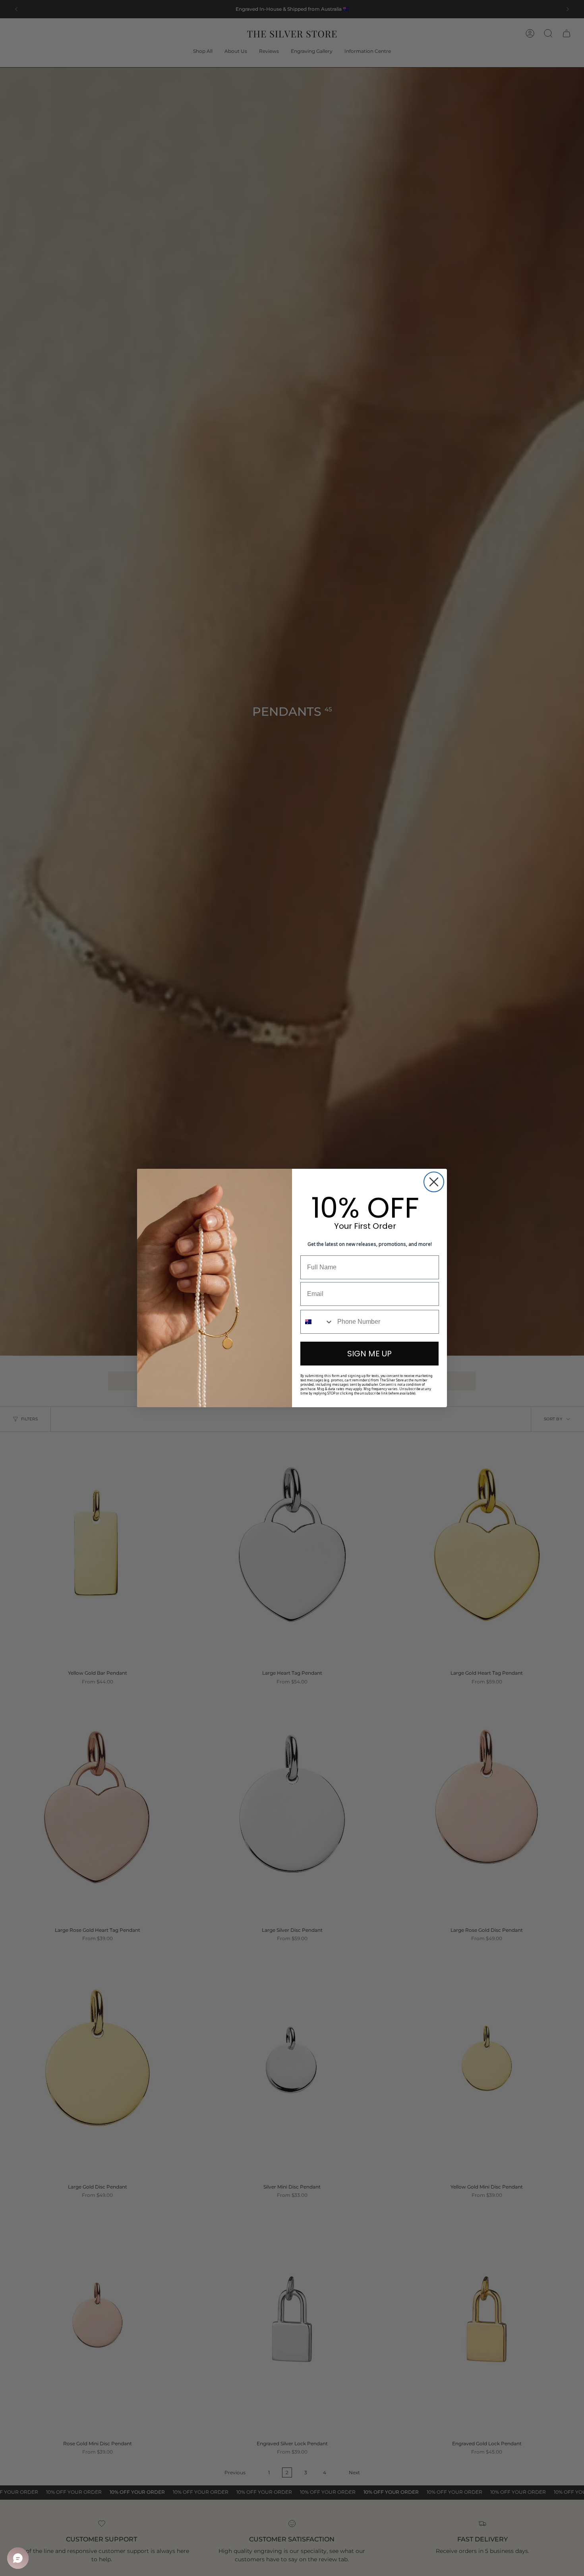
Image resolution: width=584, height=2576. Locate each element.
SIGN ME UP (369, 1354)
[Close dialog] (434, 1182)
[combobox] (317, 1322)
